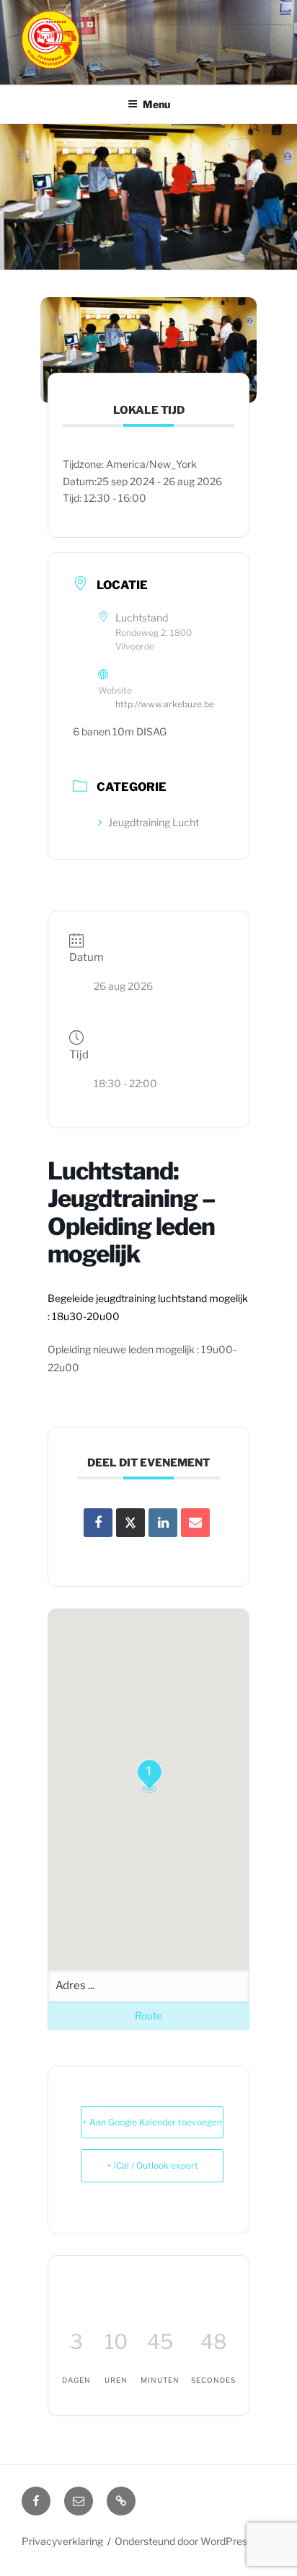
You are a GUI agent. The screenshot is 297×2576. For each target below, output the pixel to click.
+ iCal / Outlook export (152, 2165)
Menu (156, 104)
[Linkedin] (163, 1523)
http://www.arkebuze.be (165, 704)
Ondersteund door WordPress (183, 2541)
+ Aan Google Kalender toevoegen (152, 2122)
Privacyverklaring (62, 2541)
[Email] (195, 1523)
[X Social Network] (130, 1523)
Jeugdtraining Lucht (154, 822)
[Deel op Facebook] (98, 1523)
